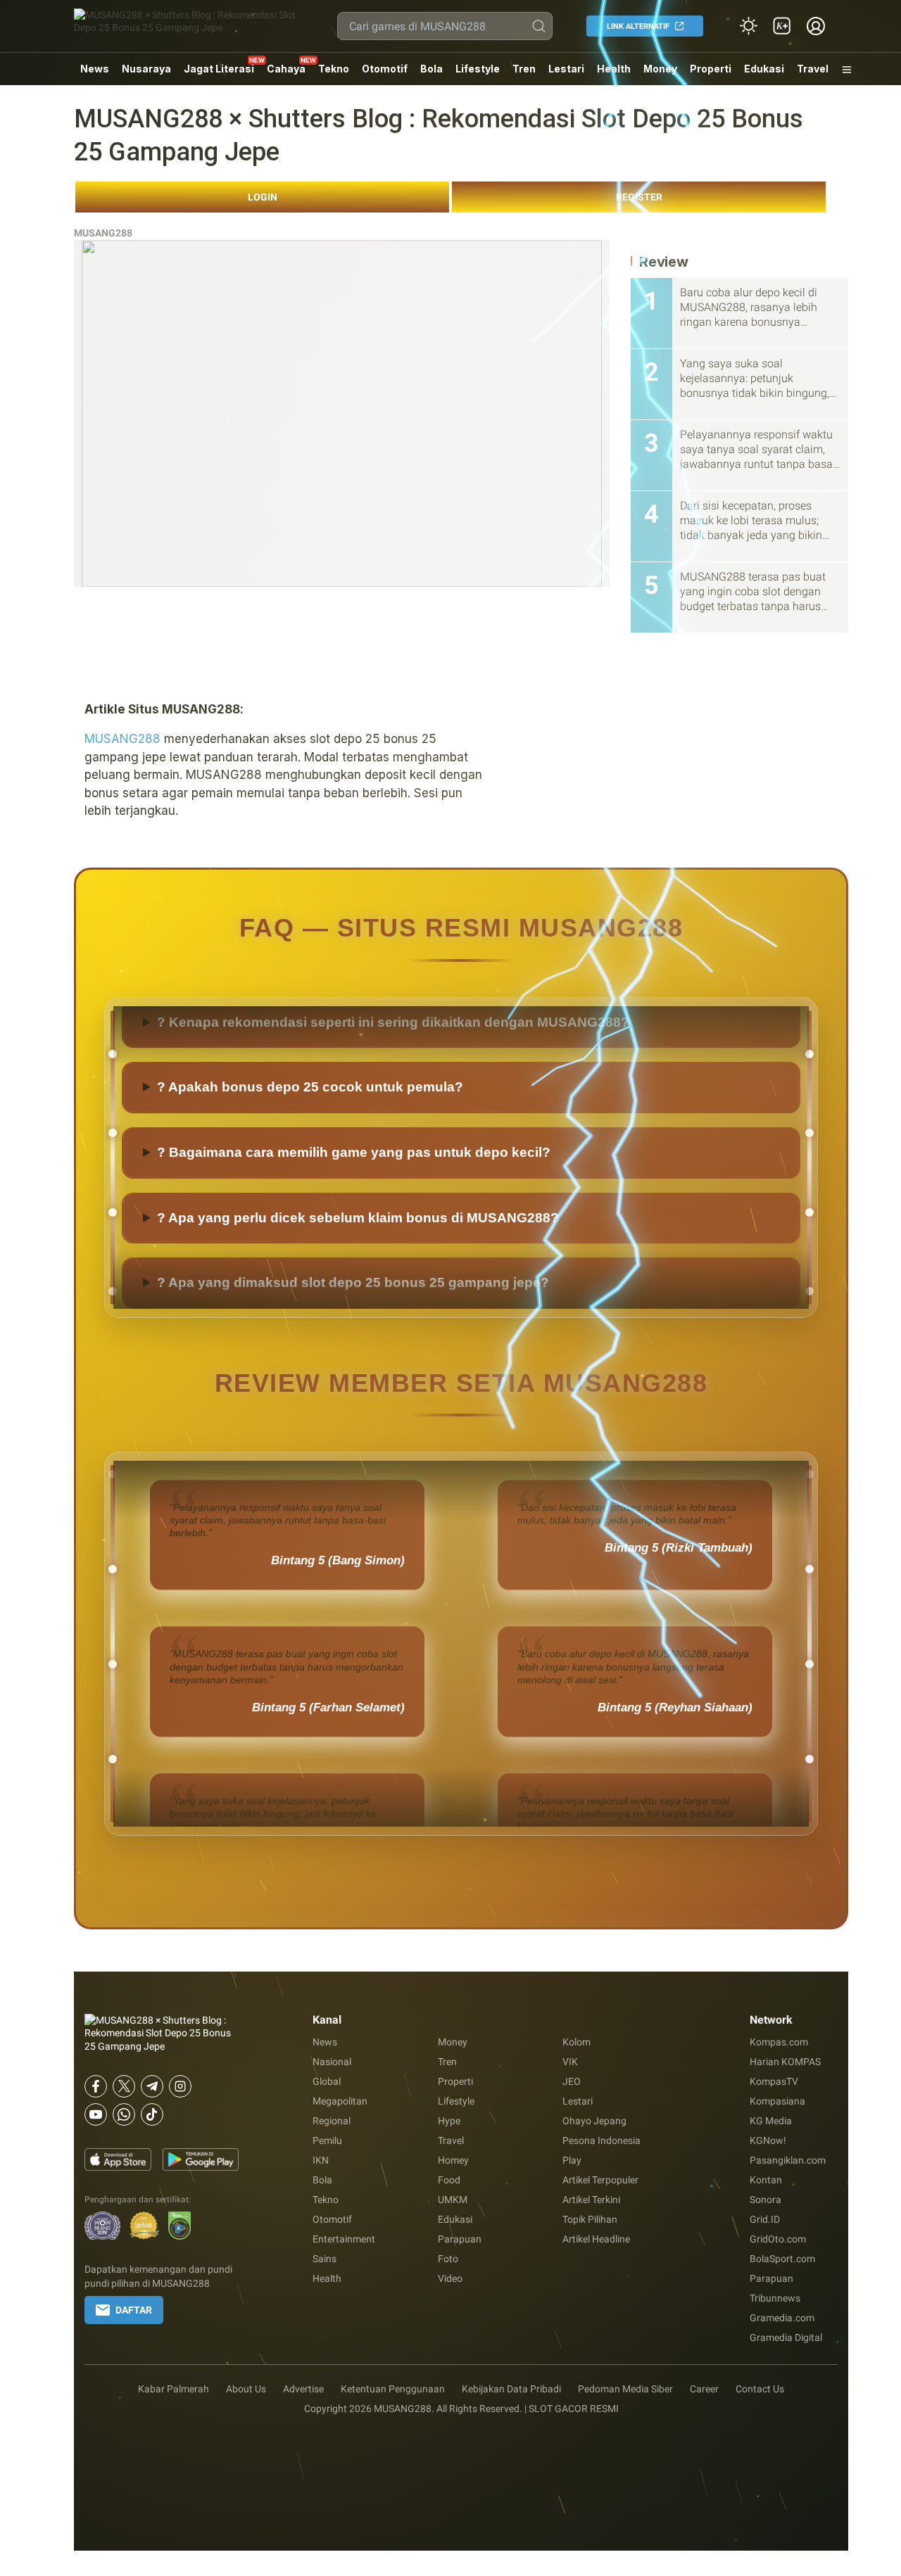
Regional (332, 2121)
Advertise (303, 2389)
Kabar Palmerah (174, 2389)
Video (450, 2278)
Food (449, 2180)
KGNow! (768, 2140)
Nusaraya (146, 69)
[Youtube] (96, 2114)
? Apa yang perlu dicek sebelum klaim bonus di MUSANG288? (358, 1271)
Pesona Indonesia (601, 2140)
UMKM (453, 2200)
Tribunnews (775, 2298)
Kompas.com (779, 2042)
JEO (572, 2081)
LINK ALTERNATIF (638, 26)
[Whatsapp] (124, 2114)
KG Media (771, 2121)
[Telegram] (152, 2086)
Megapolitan (340, 2101)
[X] (124, 2086)
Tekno (334, 69)
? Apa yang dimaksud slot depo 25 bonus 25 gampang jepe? (353, 1010)
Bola (431, 69)
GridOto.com (778, 2239)
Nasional (332, 2062)
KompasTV (774, 2081)
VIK (570, 2062)
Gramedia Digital (786, 2337)
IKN (321, 2160)
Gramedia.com (782, 2318)
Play (572, 2160)
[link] (782, 26)
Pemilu (327, 2140)
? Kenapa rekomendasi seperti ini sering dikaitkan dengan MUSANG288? (393, 1076)
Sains (325, 2259)
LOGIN (263, 197)
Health (614, 69)
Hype (449, 2121)
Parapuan (460, 2239)
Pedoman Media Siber (625, 2389)
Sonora (765, 2200)
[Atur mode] (748, 26)
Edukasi (764, 69)
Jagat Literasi (219, 69)
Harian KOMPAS (785, 2062)
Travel (813, 69)
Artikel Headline (596, 2239)
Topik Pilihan (590, 2219)
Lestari (566, 74)
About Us (246, 2389)
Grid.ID (765, 2219)
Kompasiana (777, 2101)
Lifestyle (478, 69)
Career (704, 2389)
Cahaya (286, 69)
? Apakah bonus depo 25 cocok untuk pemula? (310, 1141)
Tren (524, 69)
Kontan (766, 2180)
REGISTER (639, 197)
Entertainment (344, 2239)
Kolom (576, 2042)
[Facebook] (96, 2086)
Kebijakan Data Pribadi (511, 2389)
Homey (453, 2160)
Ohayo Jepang (594, 2121)
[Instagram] (180, 2086)
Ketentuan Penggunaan (393, 2389)
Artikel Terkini (591, 2200)
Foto (448, 2259)
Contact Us (760, 2389)
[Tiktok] (152, 2114)
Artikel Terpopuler (600, 2180)
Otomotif (385, 69)
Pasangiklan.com (788, 2160)
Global (327, 2081)
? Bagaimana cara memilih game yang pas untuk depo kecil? (354, 1206)
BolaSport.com (782, 2259)
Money (660, 69)
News (95, 69)
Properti (711, 69)
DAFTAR (134, 2310)
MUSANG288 (103, 233)
